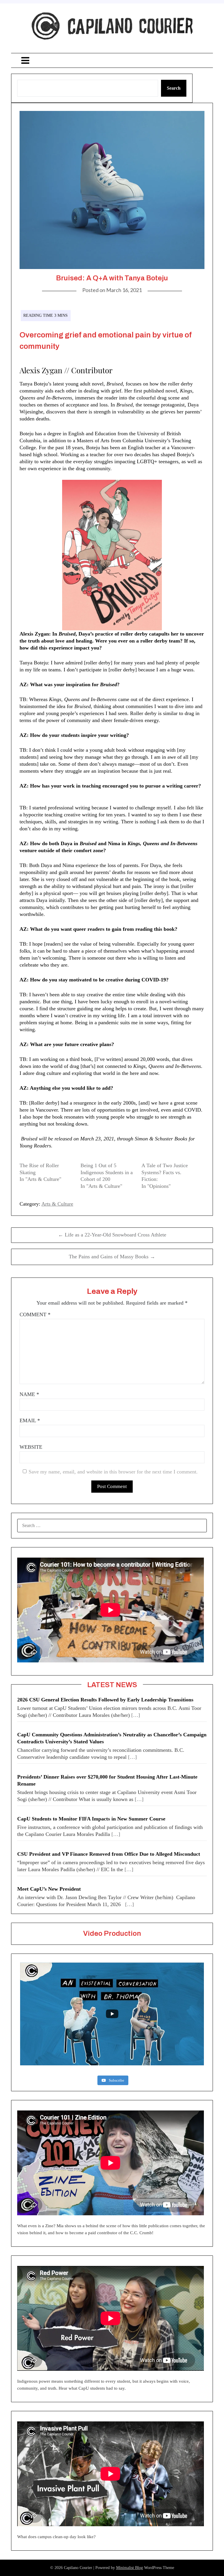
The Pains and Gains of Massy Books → (112, 1257)
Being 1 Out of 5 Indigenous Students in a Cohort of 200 (107, 1172)
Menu (112, 60)
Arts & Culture (57, 1204)
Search (174, 88)
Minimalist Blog (129, 2568)
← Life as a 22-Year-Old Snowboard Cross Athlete (112, 1235)
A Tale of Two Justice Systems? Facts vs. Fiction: (165, 1172)
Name (29, 1394)
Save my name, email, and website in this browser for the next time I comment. (113, 1472)
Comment (35, 1314)
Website (31, 1447)
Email (30, 1420)
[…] (136, 1715)
